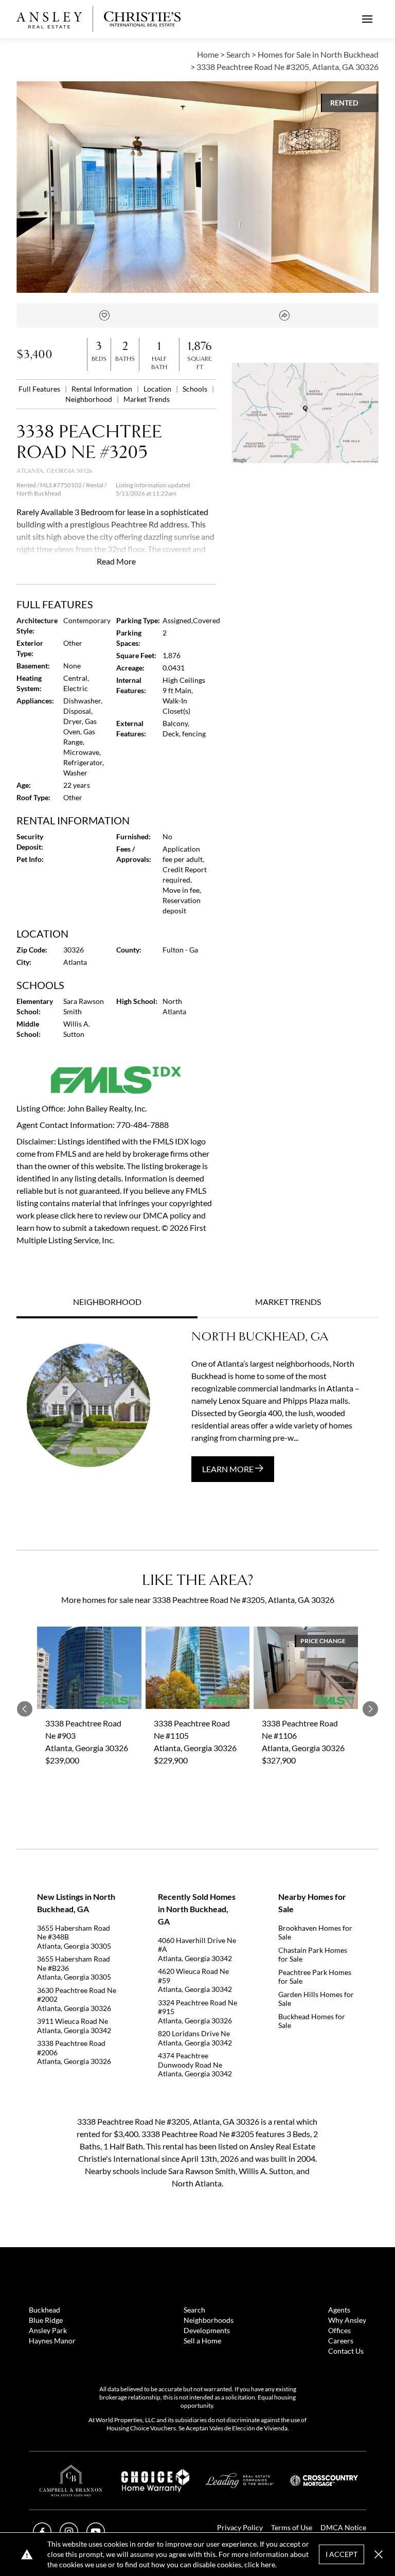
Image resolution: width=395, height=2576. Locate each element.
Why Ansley (347, 2320)
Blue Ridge (46, 2320)
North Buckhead (39, 493)
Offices (339, 2330)
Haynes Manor (52, 2341)
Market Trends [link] (147, 399)
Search (194, 2310)
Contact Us (346, 2351)
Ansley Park (48, 2330)
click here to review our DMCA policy (125, 1215)
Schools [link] (196, 389)
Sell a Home (202, 2341)
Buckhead (44, 2310)
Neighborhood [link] (89, 399)
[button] (305, 413)
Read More (116, 561)
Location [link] (158, 389)
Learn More (229, 1469)
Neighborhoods (209, 2320)
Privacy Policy (240, 2527)
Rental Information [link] (103, 389)
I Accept (342, 2554)
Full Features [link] (40, 389)
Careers (341, 2341)
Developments (207, 2330)
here (268, 2564)
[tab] (107, 1303)
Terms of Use (292, 2527)
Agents (339, 2310)
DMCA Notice (343, 2527)
